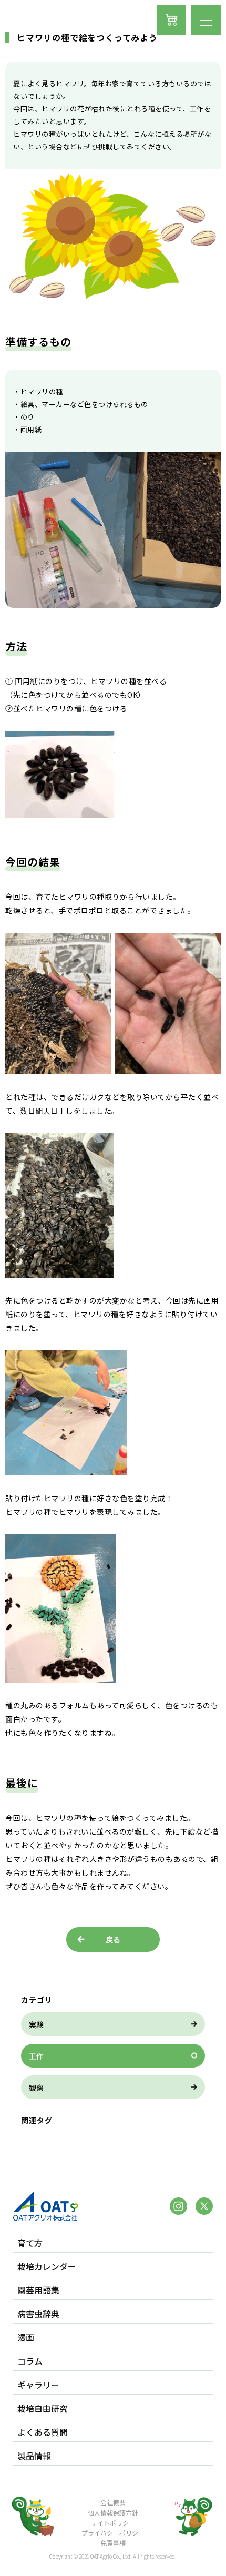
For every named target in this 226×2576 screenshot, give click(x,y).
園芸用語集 (38, 2290)
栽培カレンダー (47, 2267)
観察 (36, 2088)
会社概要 (113, 2502)
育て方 (30, 2243)
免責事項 (113, 2543)
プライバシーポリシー (113, 2533)
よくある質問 (43, 2432)
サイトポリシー (113, 2523)
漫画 (26, 2338)
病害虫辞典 (38, 2314)
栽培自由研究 (43, 2409)
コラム (30, 2361)
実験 (36, 2024)
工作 (36, 2056)
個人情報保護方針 (113, 2513)
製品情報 (34, 2456)
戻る (113, 1940)
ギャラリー (38, 2385)
